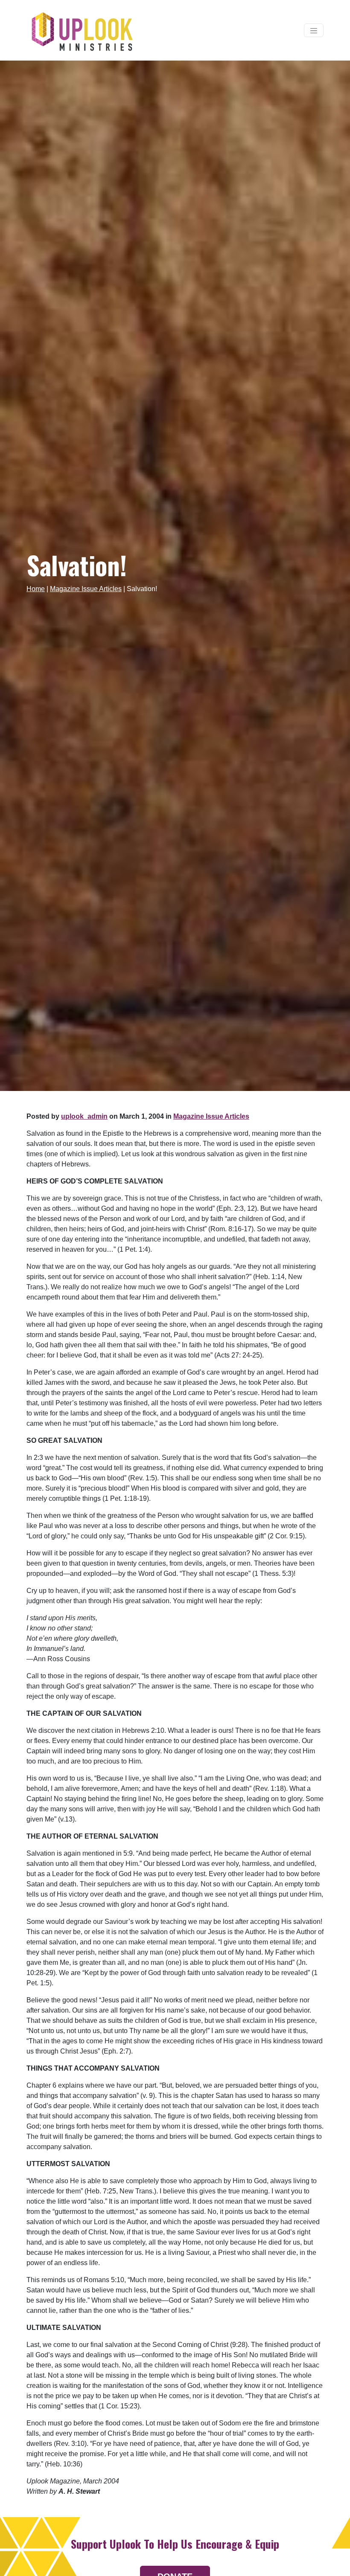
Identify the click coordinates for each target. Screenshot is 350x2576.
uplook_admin (84, 1116)
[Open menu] (314, 30)
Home (36, 589)
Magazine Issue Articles (86, 589)
